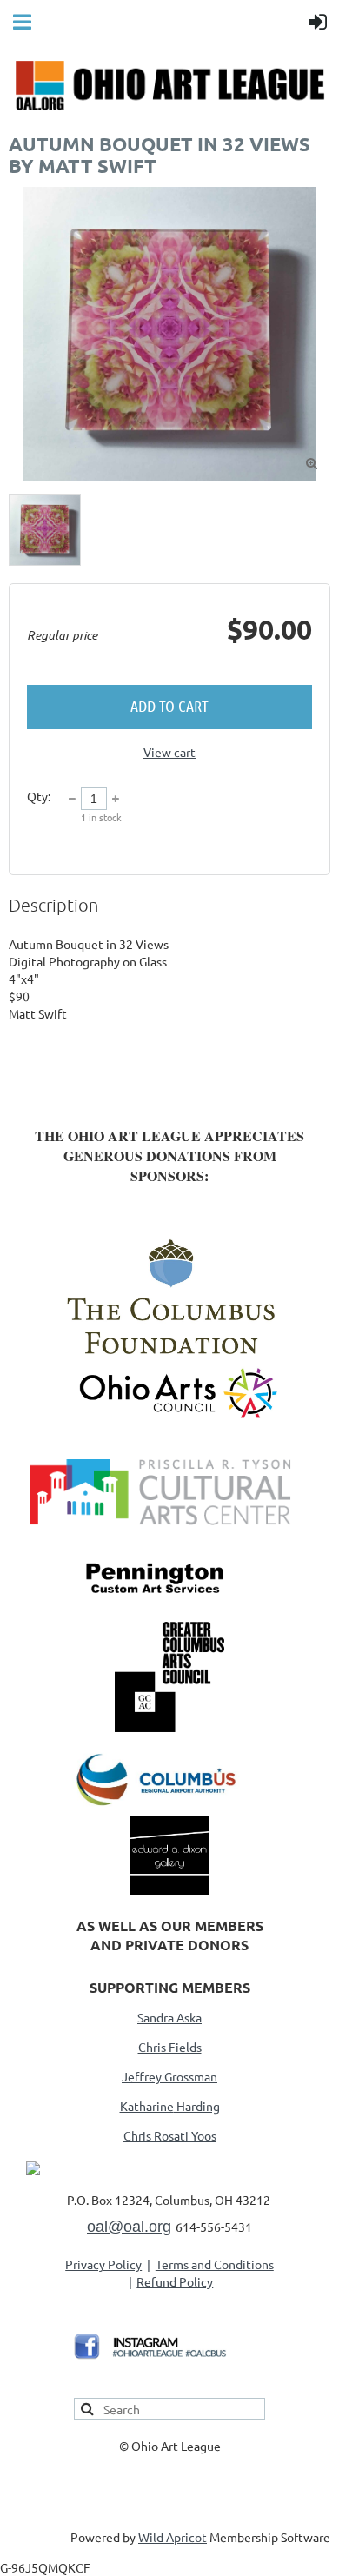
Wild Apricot (173, 2537)
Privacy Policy (103, 2264)
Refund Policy (175, 2281)
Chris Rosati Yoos (170, 2135)
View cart (169, 752)
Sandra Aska (169, 2017)
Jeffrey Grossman (169, 2076)
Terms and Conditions (215, 2264)
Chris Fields (170, 2047)
